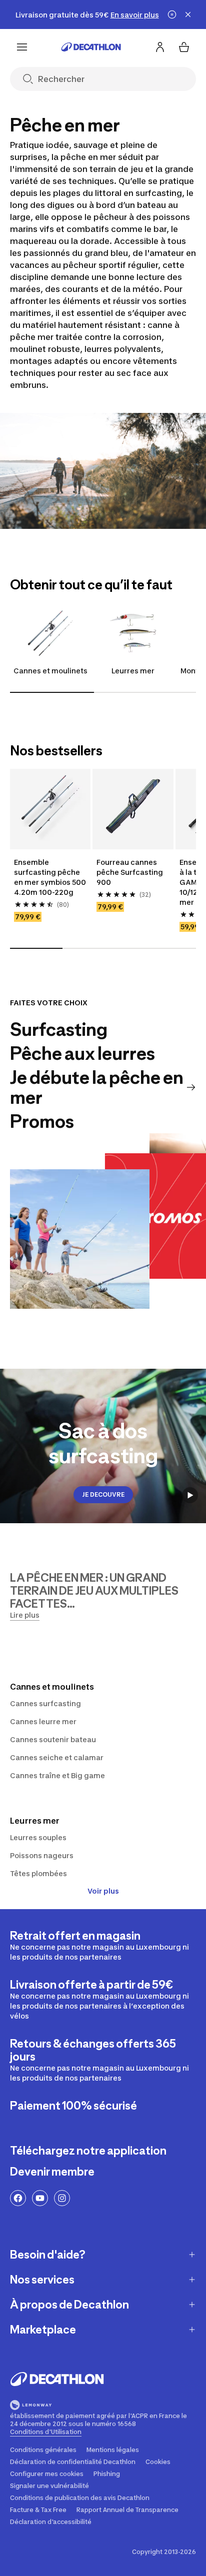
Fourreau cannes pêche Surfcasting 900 (130, 872)
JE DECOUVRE (103, 1494)
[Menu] (22, 47)
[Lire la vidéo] (190, 1495)
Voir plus (103, 1891)
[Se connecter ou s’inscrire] (160, 47)
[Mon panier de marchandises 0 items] (184, 47)
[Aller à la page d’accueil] (91, 47)
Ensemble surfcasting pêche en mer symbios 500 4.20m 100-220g (50, 877)
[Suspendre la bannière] (172, 14)
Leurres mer (133, 671)
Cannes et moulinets (50, 671)
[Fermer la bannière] (188, 14)
